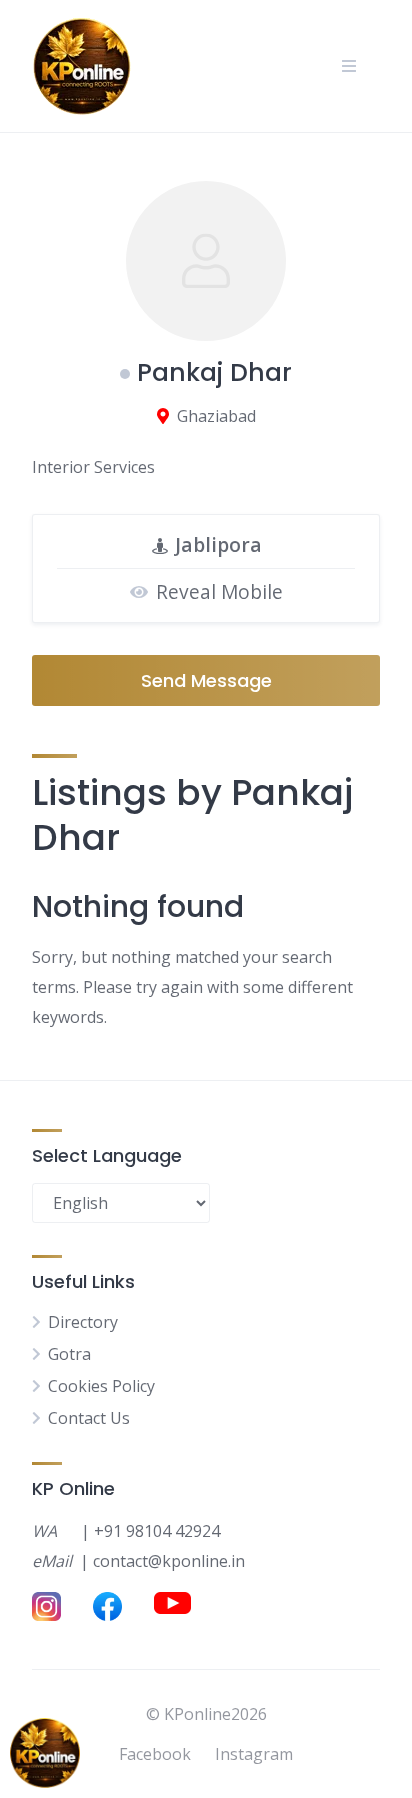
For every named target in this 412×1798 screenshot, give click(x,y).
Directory (83, 1322)
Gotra (69, 1354)
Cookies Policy (101, 1386)
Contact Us (89, 1418)
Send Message (206, 680)
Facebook (155, 1754)
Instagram (254, 1754)
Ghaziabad (216, 416)
